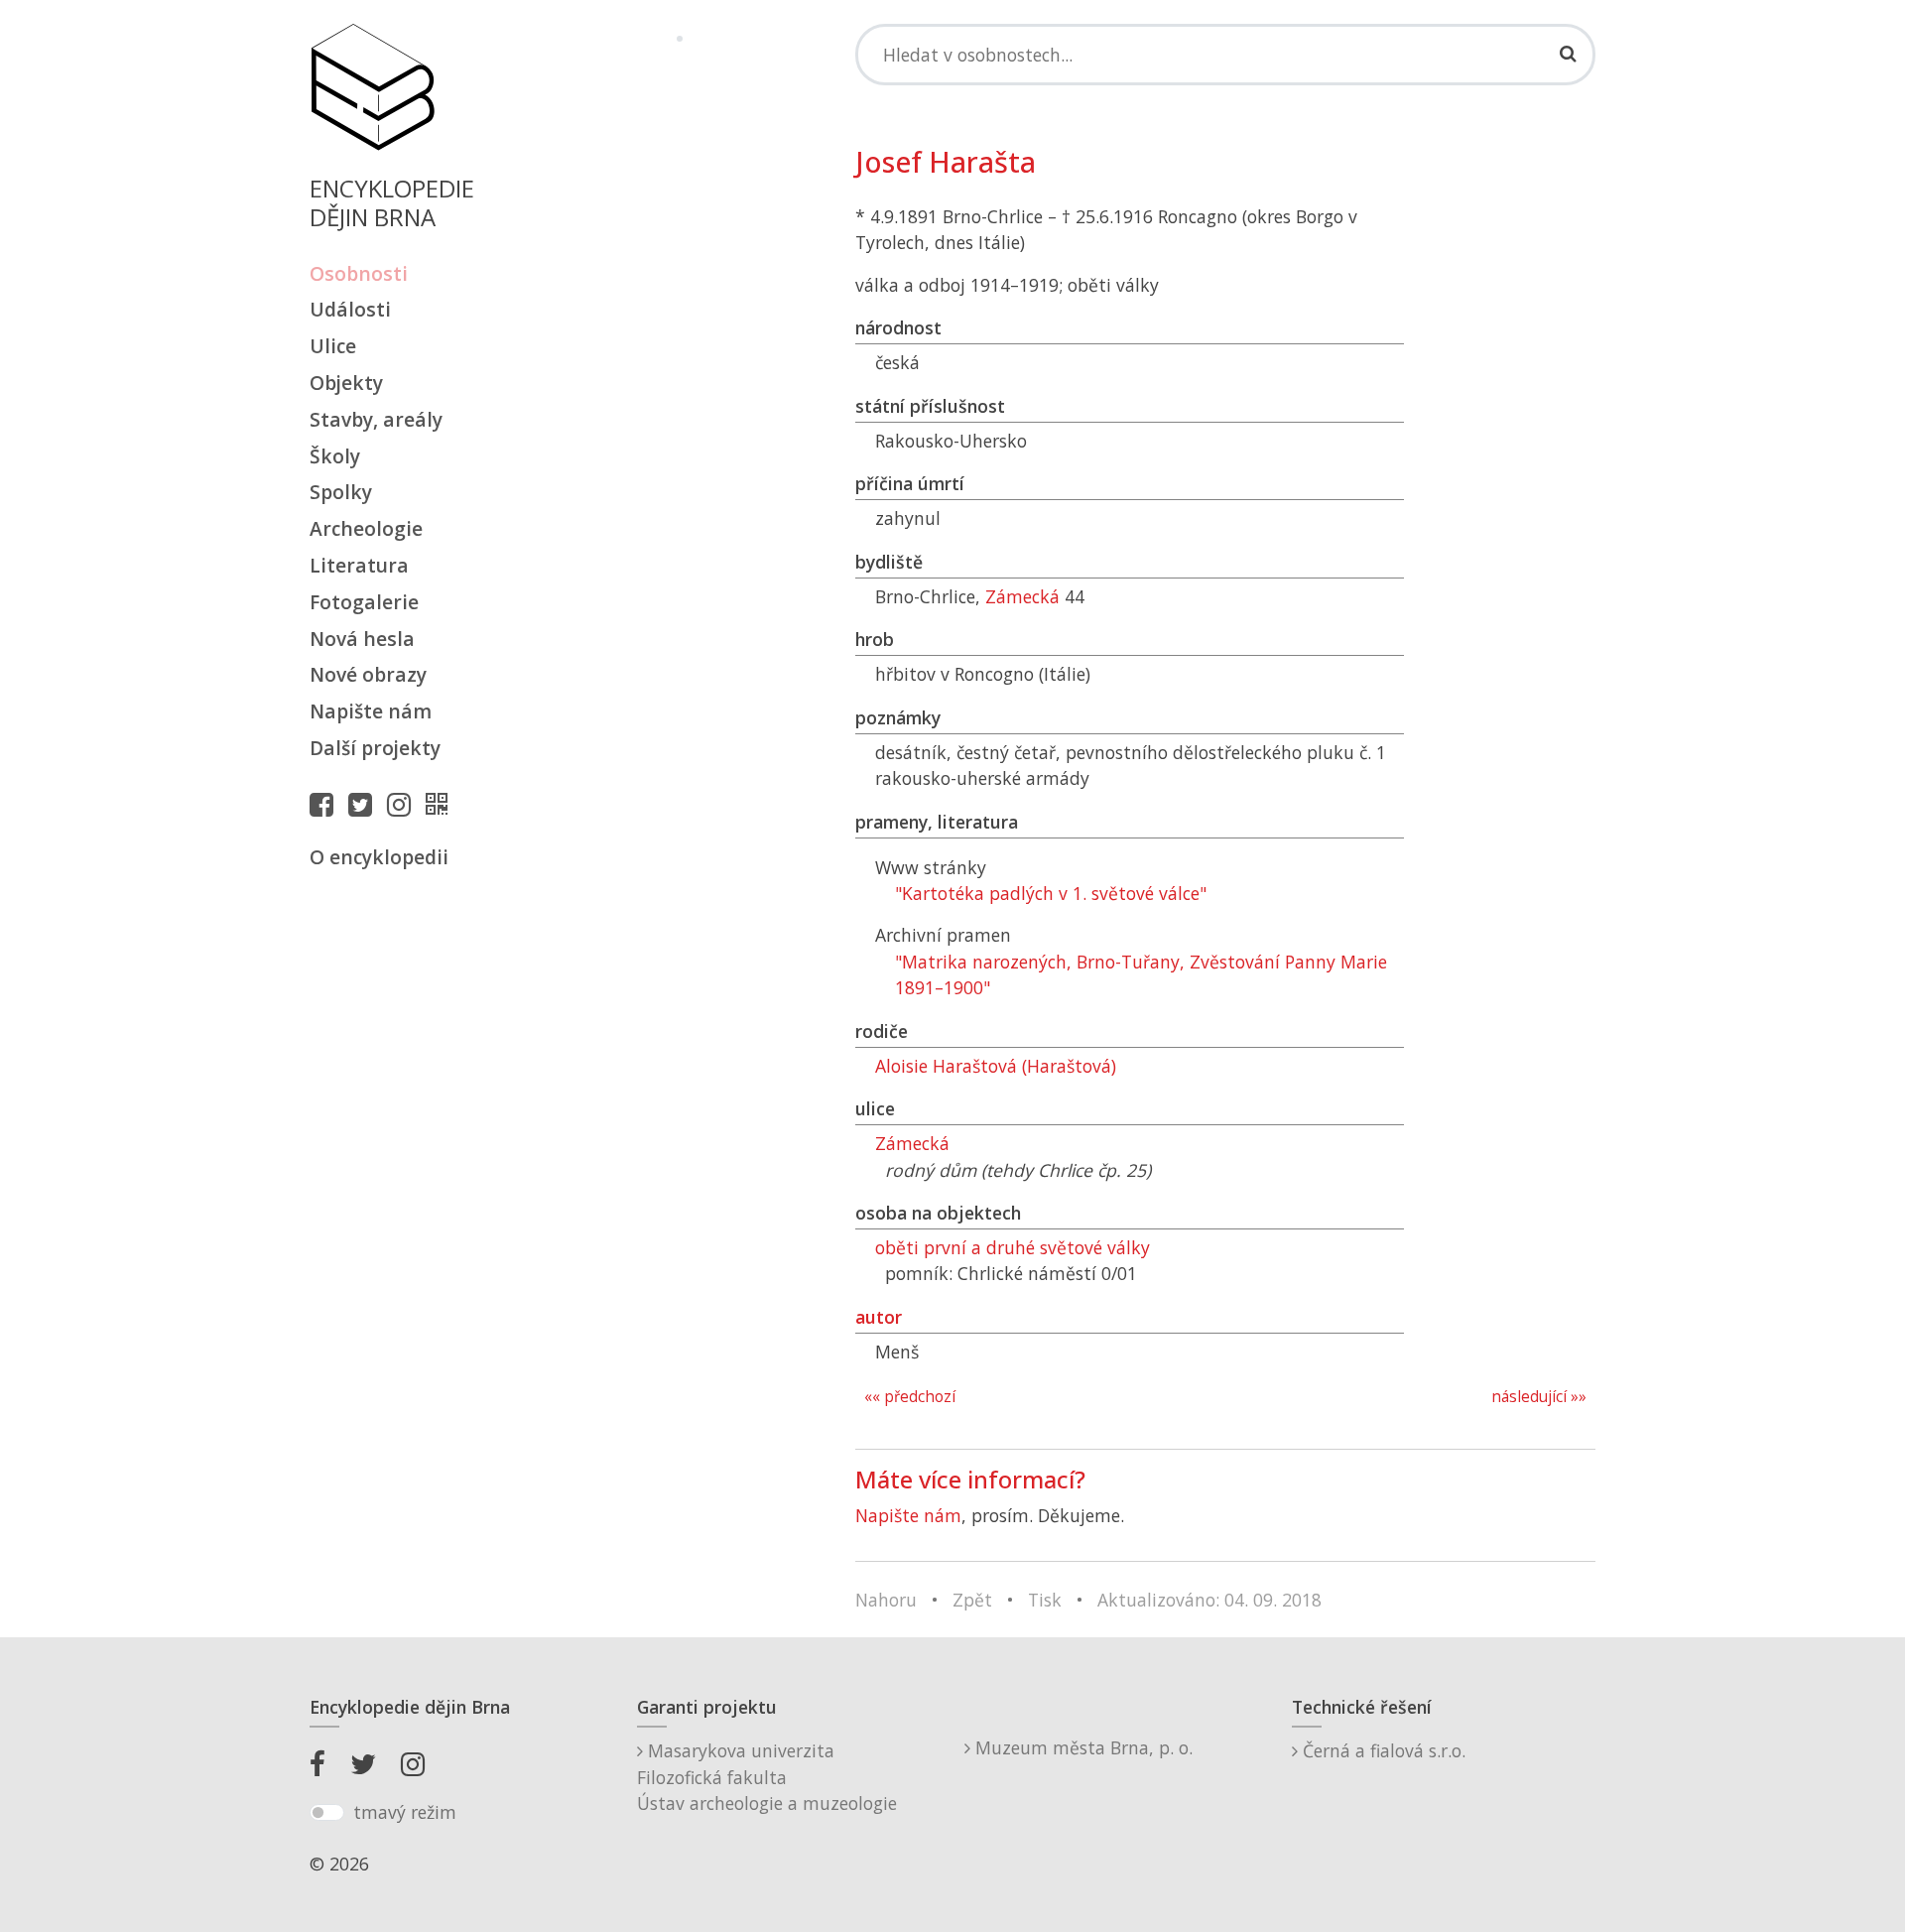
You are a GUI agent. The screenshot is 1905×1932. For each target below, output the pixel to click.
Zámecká (1022, 596)
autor (879, 1317)
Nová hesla (362, 639)
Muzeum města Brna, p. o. (1081, 1747)
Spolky (341, 492)
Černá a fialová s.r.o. (1382, 1750)
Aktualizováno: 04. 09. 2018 (1209, 1600)
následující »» (1539, 1397)
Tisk (1045, 1600)
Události (350, 309)
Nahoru (886, 1600)
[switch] (327, 1813)
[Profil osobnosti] (442, 804)
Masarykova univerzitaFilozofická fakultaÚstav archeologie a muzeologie (767, 1777)
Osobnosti (359, 273)
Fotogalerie (364, 602)
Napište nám (371, 711)
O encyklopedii (379, 857)
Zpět (972, 1600)
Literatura (359, 565)
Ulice (333, 346)
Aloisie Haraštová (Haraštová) (996, 1066)
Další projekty (375, 748)
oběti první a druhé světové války (1013, 1247)
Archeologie (366, 528)
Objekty (346, 383)
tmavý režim (405, 1812)
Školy (335, 456)
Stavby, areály (376, 419)
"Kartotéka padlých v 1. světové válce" (1051, 893)
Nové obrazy (368, 674)
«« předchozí (910, 1397)
